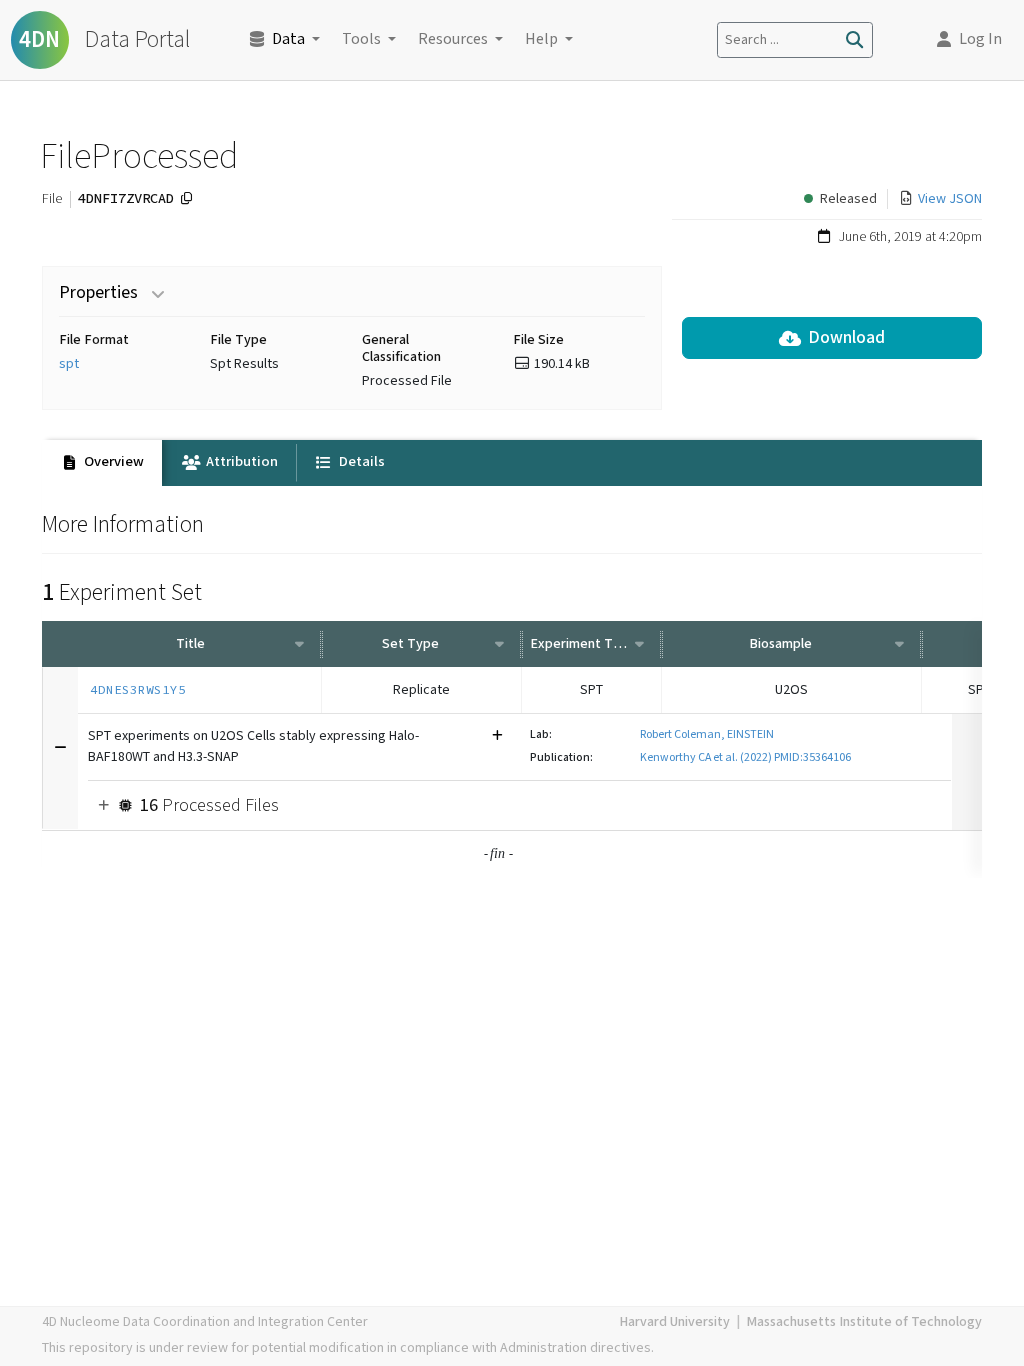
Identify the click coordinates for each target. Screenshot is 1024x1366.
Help (541, 39)
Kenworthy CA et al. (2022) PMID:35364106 (745, 757)
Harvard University (674, 1322)
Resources (453, 39)
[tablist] (512, 463)
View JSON (950, 199)
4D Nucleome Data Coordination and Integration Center (205, 1322)
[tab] (102, 463)
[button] (969, 40)
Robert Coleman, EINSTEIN (707, 734)
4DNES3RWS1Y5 (138, 689)
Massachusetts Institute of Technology (864, 1322)
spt (69, 364)
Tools (361, 39)
